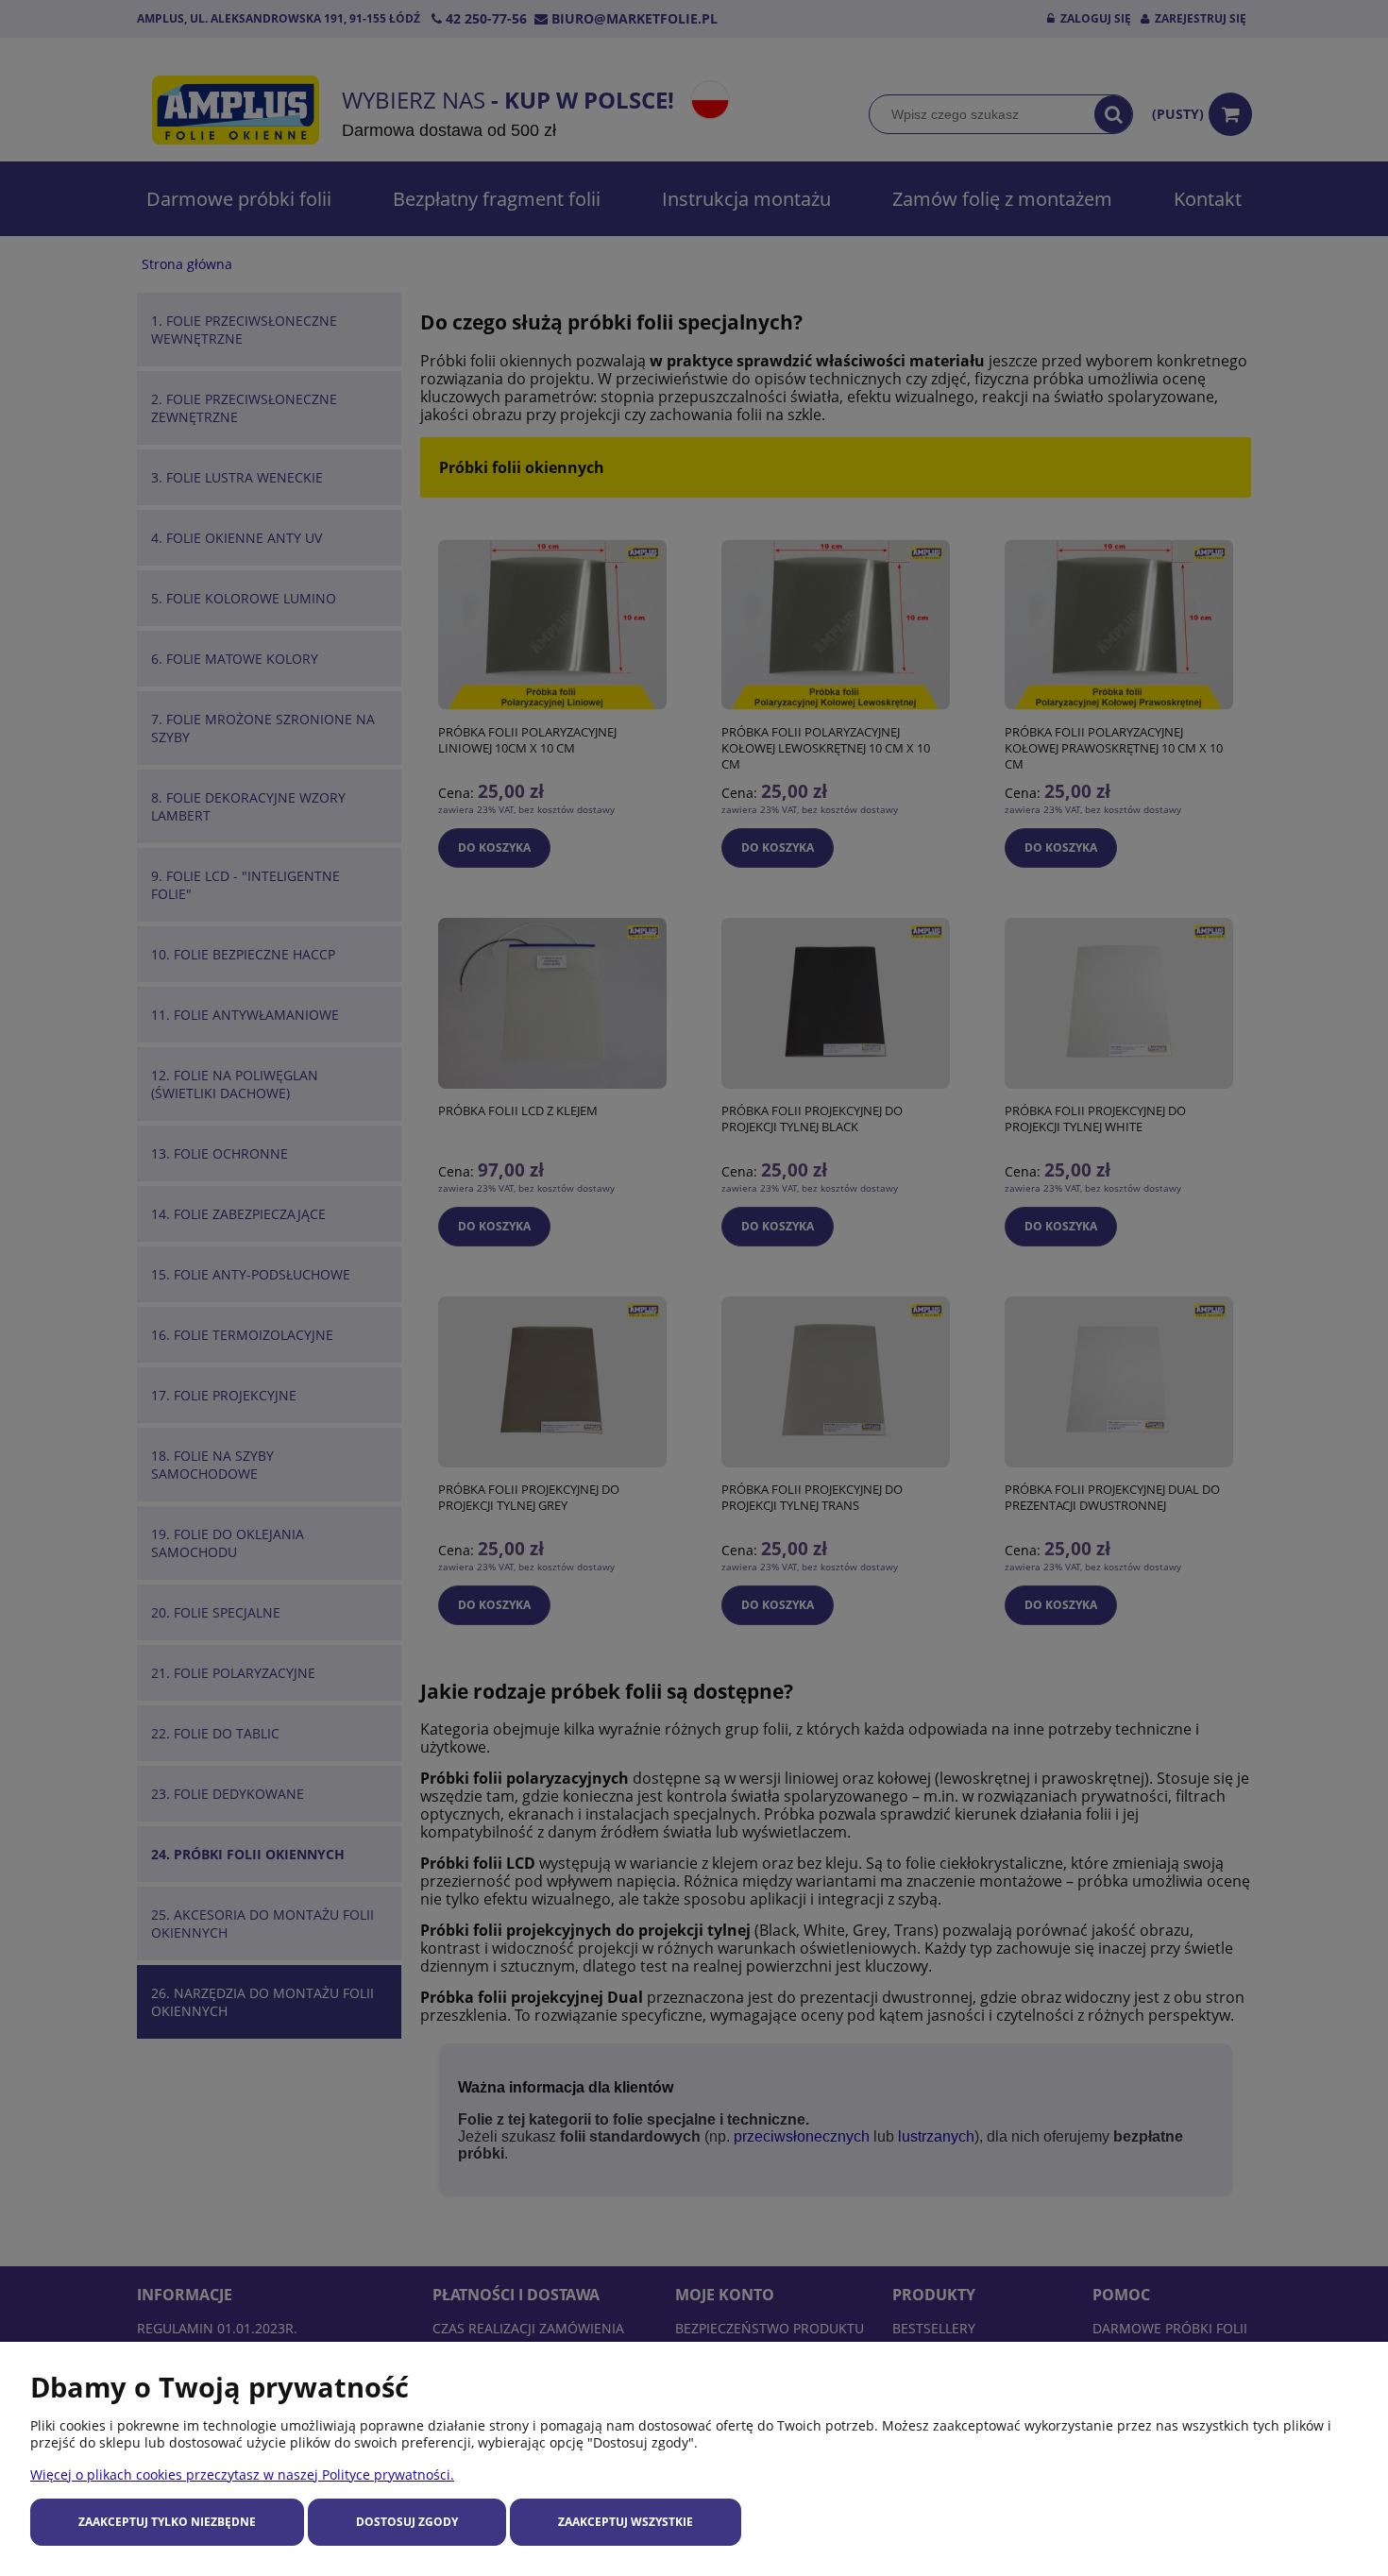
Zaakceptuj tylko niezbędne (167, 2522)
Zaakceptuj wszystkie (626, 2522)
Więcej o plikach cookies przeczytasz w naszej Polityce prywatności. (242, 2474)
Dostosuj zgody (407, 2522)
